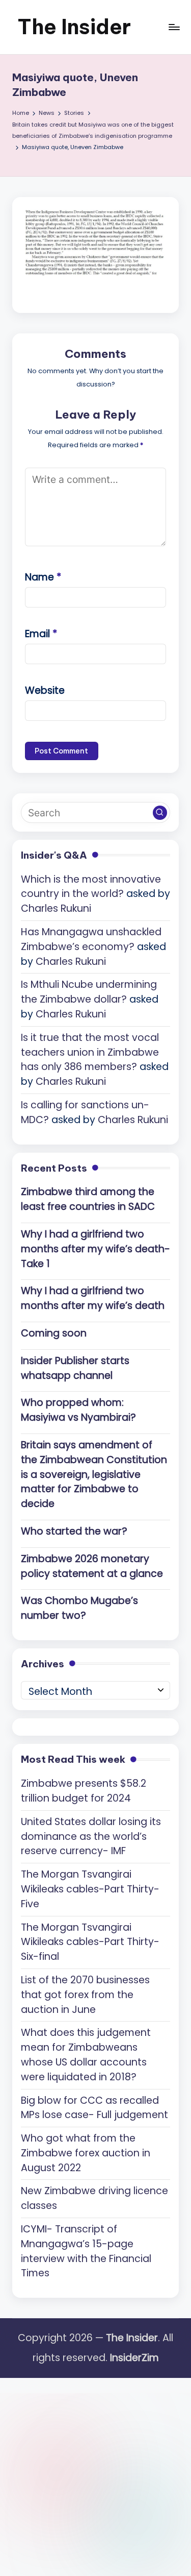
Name (43, 577)
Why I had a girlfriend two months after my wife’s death (93, 1298)
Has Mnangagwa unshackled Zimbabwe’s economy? (91, 939)
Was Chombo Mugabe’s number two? (79, 1608)
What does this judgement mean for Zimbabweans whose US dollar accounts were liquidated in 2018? (86, 2055)
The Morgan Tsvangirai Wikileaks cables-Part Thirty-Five (90, 1889)
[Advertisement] (95, 2474)
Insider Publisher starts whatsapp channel (75, 1368)
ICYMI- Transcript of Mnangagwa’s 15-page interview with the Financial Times (86, 2251)
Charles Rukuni (56, 908)
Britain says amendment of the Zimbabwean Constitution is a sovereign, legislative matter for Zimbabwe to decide (94, 1474)
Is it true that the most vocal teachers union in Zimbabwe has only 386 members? (90, 1052)
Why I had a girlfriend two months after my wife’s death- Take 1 (95, 1249)
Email (41, 634)
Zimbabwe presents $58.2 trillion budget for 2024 (84, 1791)
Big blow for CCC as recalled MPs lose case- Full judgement (94, 2108)
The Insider (74, 27)
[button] (160, 813)
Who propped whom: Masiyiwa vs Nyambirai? (78, 1410)
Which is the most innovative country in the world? (91, 887)
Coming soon (54, 1333)
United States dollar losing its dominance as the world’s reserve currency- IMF (91, 1837)
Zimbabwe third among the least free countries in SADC (88, 1199)
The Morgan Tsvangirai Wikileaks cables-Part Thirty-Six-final (90, 1942)
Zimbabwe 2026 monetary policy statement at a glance (92, 1566)
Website (45, 690)
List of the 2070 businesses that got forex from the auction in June (85, 1995)
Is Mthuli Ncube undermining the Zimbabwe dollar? (89, 992)
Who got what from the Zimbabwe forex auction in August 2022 (86, 2153)
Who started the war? (74, 1531)
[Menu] (174, 27)
